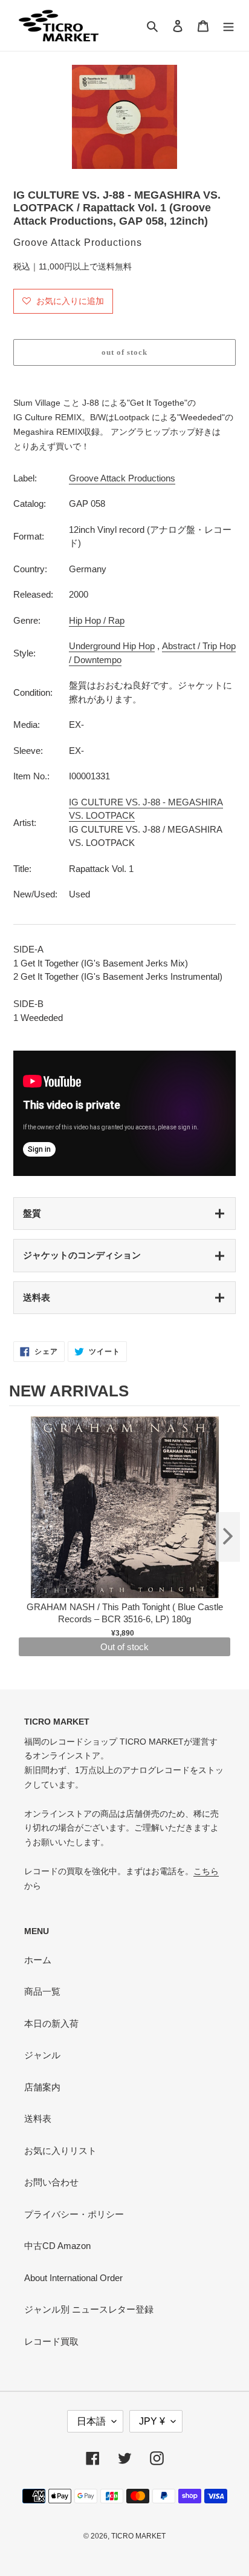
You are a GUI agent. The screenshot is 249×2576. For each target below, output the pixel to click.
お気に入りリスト (60, 2151)
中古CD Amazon (57, 2246)
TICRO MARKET (138, 2536)
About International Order (73, 2278)
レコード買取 (51, 2341)
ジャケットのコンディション (82, 1255)
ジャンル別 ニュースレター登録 (89, 2309)
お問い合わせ (51, 2182)
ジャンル (42, 2055)
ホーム (38, 1960)
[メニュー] (228, 26)
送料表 (37, 1297)
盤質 (32, 1213)
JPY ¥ (152, 2421)
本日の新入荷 (51, 2023)
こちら (206, 1871)
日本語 (91, 2421)
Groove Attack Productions (122, 478)
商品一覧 (42, 1991)
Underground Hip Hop (112, 646)
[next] (228, 1537)
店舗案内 (42, 2087)
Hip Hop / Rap (97, 620)
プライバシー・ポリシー (74, 2214)
